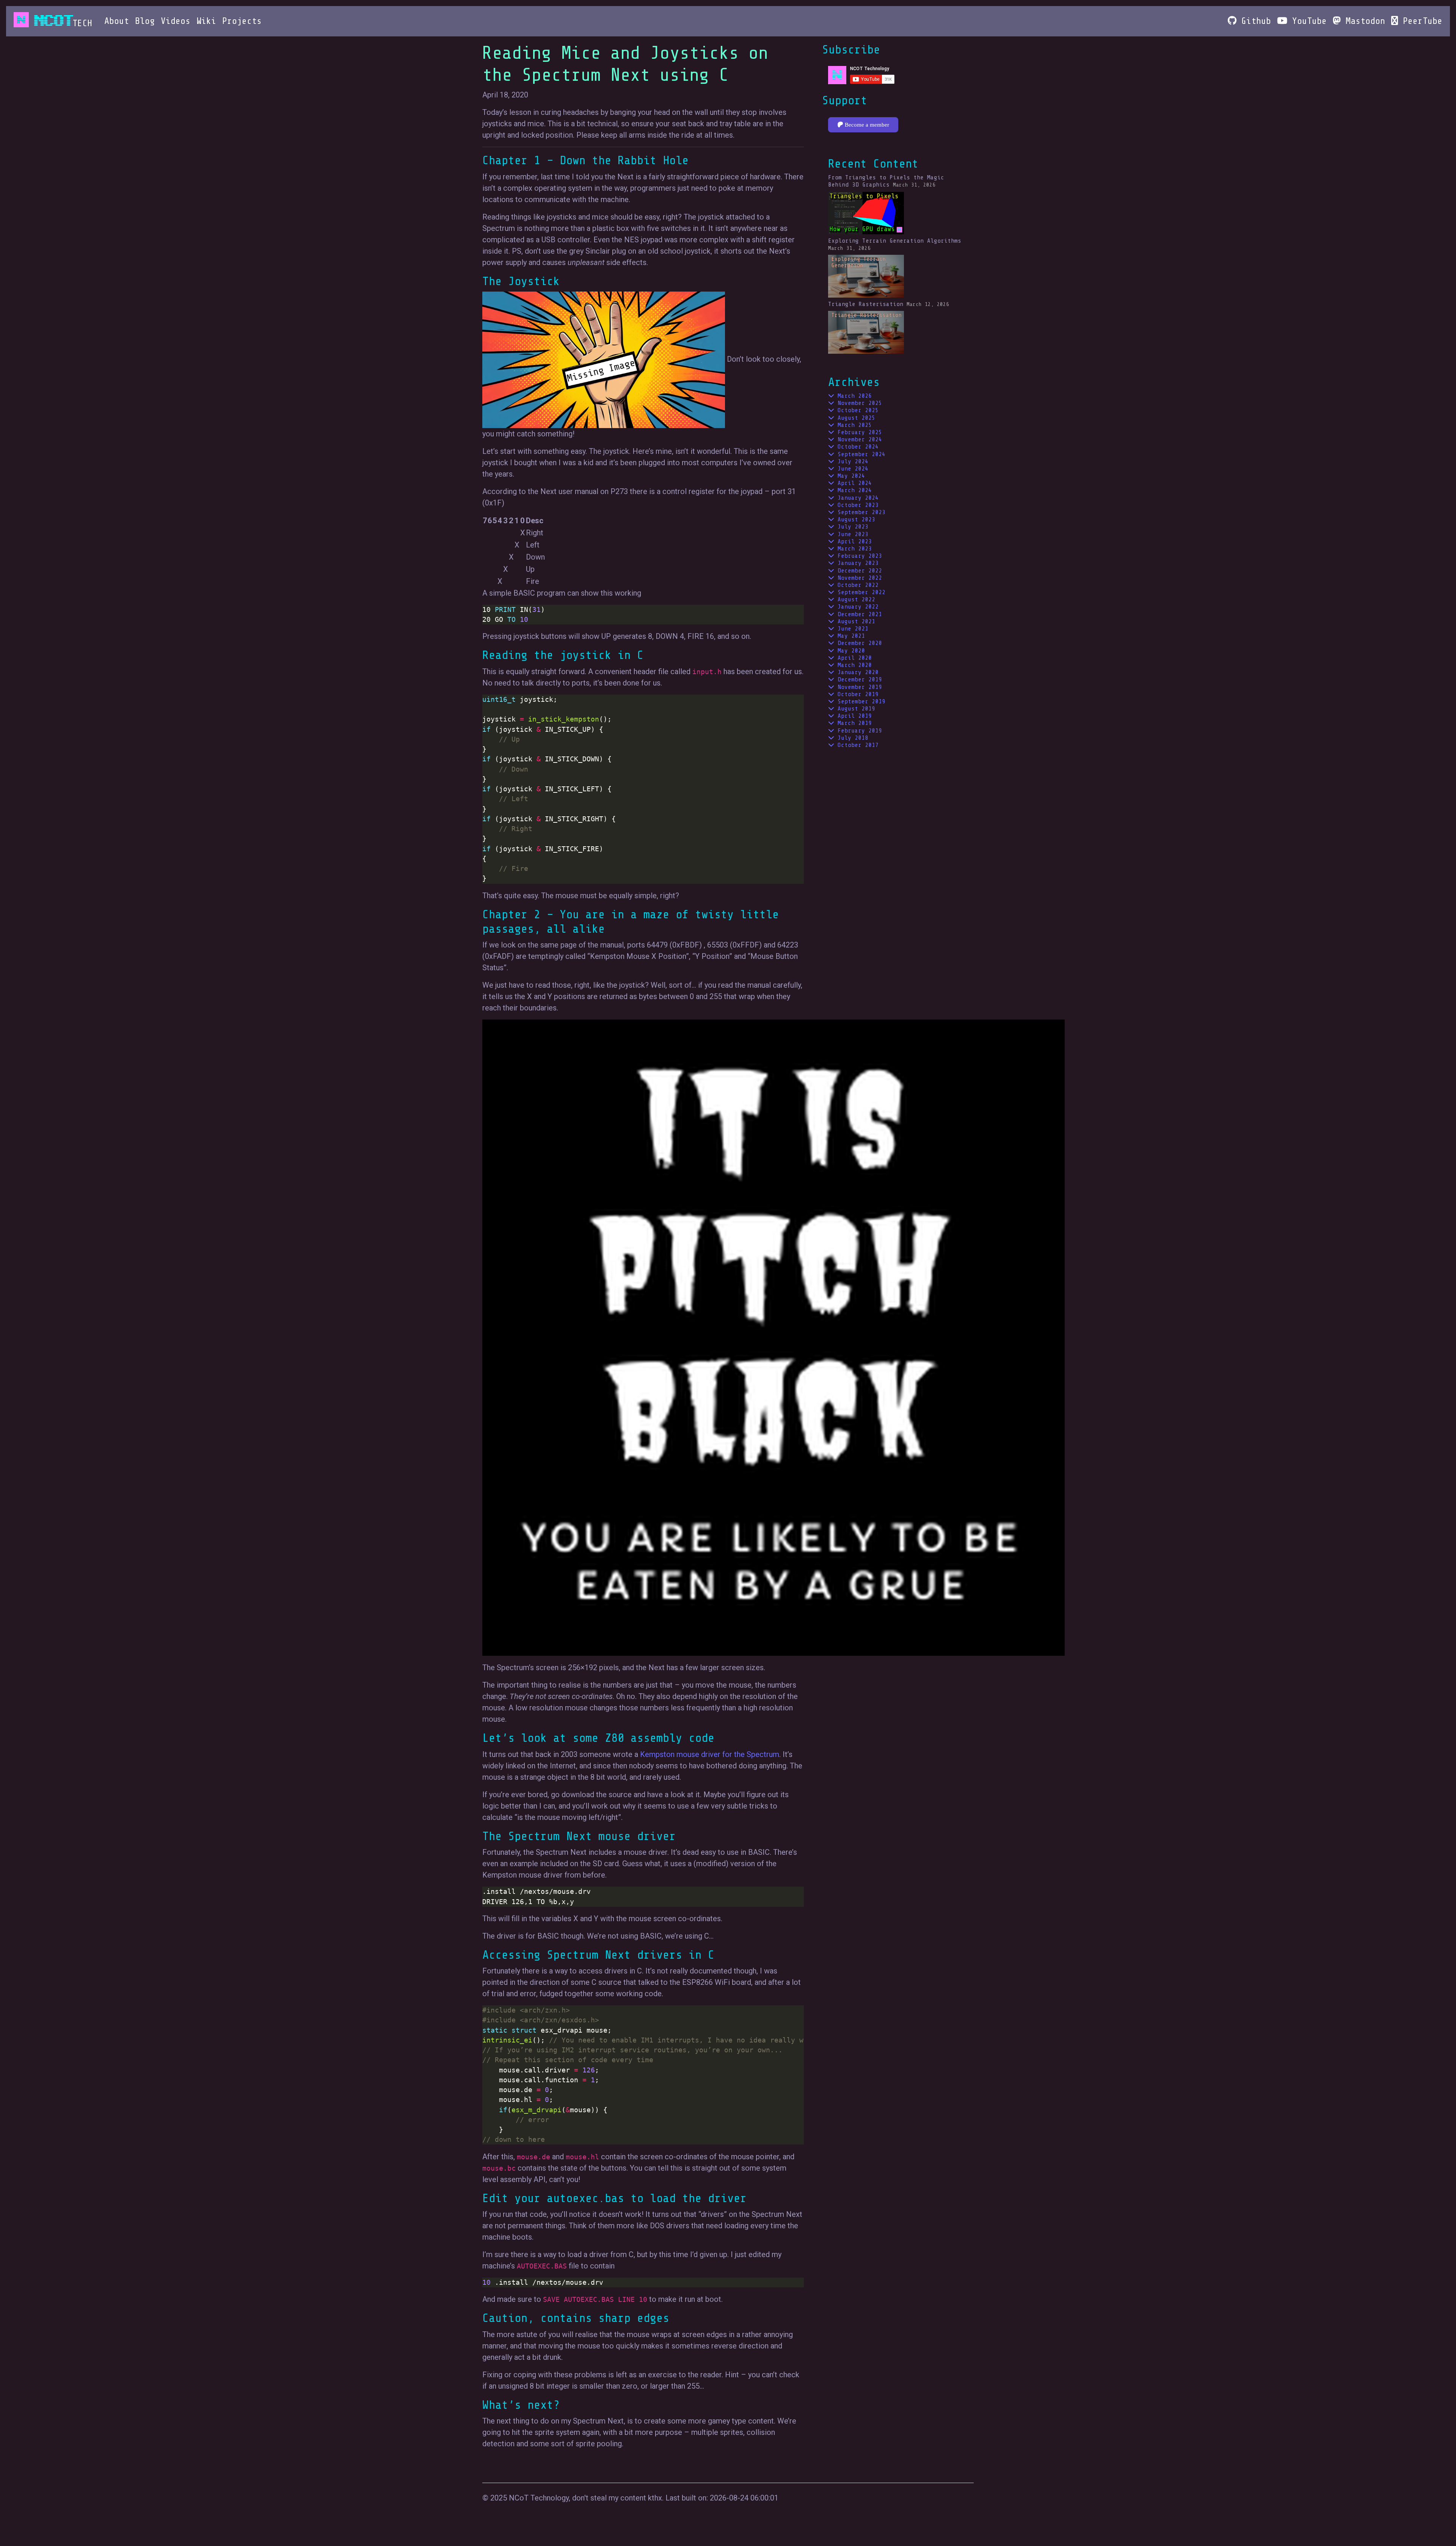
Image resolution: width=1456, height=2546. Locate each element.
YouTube (1307, 21)
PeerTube (1420, 21)
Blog (145, 21)
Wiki (206, 21)
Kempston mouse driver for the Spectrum (710, 1754)
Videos (176, 21)
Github (1254, 21)
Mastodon (1363, 21)
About (117, 21)
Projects (242, 21)
